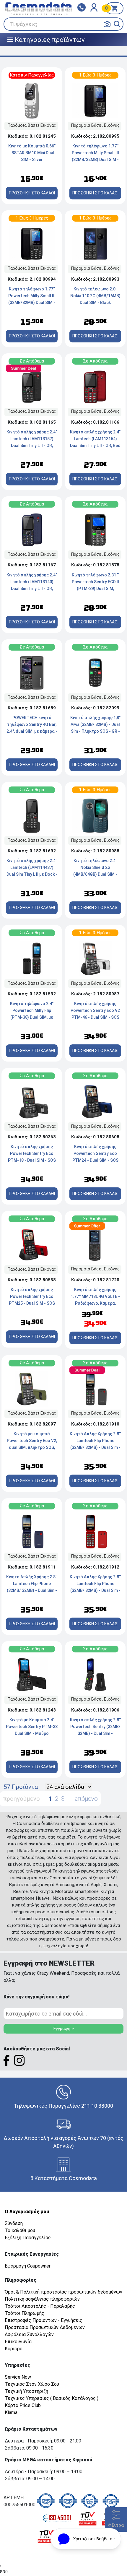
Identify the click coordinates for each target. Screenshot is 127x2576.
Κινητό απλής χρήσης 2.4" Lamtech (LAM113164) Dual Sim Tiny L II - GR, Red (95, 439)
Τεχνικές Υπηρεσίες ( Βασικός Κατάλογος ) (52, 2398)
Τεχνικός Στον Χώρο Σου (32, 2384)
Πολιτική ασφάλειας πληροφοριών (42, 2299)
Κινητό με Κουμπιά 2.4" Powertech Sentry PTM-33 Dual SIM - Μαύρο (32, 1727)
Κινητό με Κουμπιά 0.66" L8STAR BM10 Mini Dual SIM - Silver (32, 153)
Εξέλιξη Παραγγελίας (28, 2238)
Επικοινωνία (18, 2342)
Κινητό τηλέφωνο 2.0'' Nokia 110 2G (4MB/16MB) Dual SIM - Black (95, 296)
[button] (117, 24)
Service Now (18, 2377)
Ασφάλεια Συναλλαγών (29, 2334)
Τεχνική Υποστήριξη (26, 2391)
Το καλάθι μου (20, 2230)
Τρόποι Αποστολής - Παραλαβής (40, 2306)
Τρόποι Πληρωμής (25, 2313)
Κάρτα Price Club (23, 2405)
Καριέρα (14, 2349)
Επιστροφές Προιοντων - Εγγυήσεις (44, 2320)
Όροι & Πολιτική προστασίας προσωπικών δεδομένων (63, 2292)
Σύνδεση (14, 2223)
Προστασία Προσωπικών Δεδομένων (45, 2327)
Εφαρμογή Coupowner (28, 2266)
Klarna (11, 2412)
